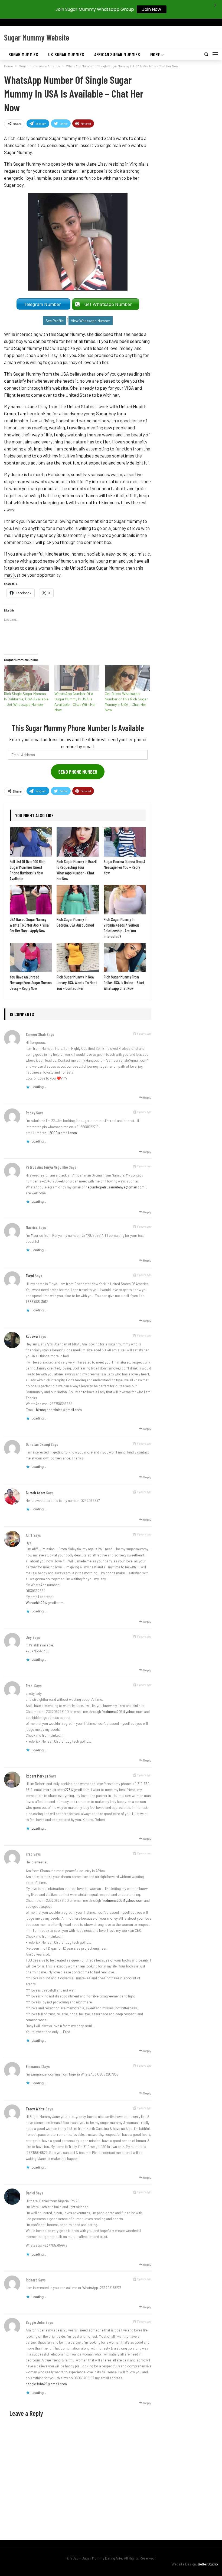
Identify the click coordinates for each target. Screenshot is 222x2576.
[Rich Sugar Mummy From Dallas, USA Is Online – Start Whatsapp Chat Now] (125, 958)
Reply (147, 1097)
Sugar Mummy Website (37, 37)
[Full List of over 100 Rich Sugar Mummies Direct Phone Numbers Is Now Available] (31, 842)
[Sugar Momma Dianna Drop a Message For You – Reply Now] (125, 842)
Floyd (30, 1276)
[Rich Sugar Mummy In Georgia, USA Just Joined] (78, 900)
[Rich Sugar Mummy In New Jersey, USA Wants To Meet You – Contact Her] (78, 958)
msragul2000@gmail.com (57, 1133)
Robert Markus (37, 1776)
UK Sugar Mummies (66, 54)
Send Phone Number (78, 772)
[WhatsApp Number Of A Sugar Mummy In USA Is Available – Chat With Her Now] (77, 678)
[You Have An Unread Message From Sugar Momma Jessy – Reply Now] (31, 958)
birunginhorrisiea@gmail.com (59, 1410)
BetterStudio (208, 2564)
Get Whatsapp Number (109, 304)
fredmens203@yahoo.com (123, 1712)
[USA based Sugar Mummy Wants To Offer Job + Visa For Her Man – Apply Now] (31, 900)
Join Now (152, 9)
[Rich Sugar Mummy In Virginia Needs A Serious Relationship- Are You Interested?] (125, 900)
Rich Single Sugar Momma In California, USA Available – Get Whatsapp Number (26, 699)
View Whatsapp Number (91, 321)
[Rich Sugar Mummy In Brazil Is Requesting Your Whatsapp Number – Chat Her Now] (78, 842)
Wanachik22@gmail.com (45, 1603)
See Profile (55, 321)
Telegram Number (43, 304)
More (155, 54)
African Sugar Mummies (117, 54)
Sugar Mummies (23, 54)
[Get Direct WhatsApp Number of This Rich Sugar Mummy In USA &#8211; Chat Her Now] (127, 678)
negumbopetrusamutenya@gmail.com (115, 1187)
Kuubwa (32, 1336)
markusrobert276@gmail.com (66, 1790)
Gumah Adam (35, 1493)
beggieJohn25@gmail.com (46, 2384)
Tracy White (35, 2109)
